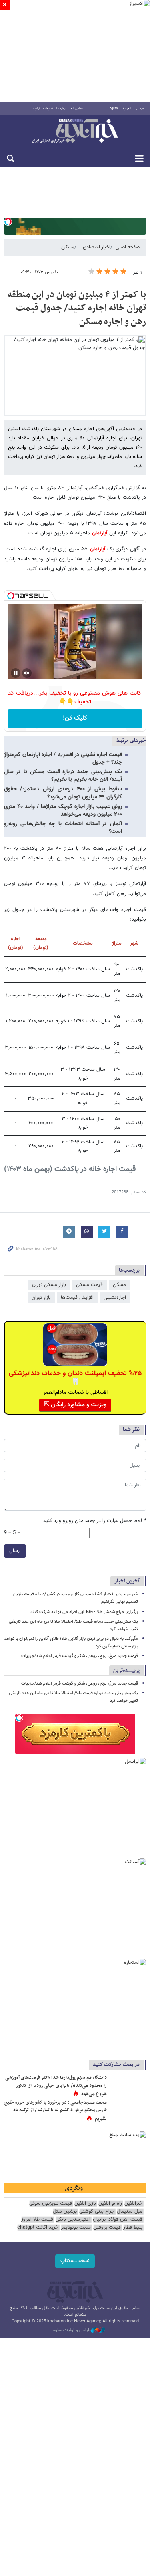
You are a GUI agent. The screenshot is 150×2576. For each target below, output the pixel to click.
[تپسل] (8, 222)
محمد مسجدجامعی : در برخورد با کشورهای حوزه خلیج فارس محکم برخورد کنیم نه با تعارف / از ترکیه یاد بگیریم (56, 2111)
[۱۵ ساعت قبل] (128, 2111)
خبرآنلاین (75, 131)
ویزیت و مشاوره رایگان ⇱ (75, 1405)
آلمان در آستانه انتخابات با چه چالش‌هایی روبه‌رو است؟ (63, 828)
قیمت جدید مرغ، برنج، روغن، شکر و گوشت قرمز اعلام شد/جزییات (80, 1656)
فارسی (140, 109)
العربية (127, 109)
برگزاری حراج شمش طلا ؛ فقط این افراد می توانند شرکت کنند (84, 1612)
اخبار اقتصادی (97, 247)
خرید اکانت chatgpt (38, 2228)
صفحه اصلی (128, 247)
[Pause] (16, 673)
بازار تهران (41, 1298)
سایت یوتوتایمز (76, 2228)
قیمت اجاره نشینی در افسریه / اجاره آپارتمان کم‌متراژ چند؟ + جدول (63, 759)
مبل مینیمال (130, 2212)
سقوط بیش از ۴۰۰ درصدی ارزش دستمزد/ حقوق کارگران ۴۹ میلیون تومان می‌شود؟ (63, 793)
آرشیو (37, 109)
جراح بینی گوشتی (97, 2212)
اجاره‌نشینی (115, 1298)
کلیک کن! (75, 718)
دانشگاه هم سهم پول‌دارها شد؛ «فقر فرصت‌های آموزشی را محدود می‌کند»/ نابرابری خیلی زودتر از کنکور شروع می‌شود (56, 2086)
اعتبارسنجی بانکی (73, 2220)
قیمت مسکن (89, 1285)
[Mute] (27, 673)
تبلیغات (48, 109)
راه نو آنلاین (110, 2204)
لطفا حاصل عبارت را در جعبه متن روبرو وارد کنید (95, 1521)
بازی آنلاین (85, 2204)
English (113, 109)
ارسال (15, 1551)
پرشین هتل (65, 2212)
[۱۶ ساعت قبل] (128, 2086)
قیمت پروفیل (107, 2228)
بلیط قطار (133, 2228)
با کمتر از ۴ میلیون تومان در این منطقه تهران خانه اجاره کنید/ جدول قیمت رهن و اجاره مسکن (77, 308)
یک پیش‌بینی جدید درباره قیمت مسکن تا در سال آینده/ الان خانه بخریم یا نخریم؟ (63, 776)
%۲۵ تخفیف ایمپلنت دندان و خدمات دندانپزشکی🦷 (75, 1378)
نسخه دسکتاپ (75, 2261)
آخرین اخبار (127, 1581)
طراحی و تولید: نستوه (72, 2330)
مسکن (68, 247)
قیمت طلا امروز (37, 2220)
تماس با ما (76, 109)
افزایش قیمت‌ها (77, 1298)
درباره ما (61, 109)
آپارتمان (99, 533)
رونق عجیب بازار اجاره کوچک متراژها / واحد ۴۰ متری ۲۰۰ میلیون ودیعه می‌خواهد (63, 811)
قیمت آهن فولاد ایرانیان (118, 2220)
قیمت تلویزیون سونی (51, 2204)
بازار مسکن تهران (49, 1285)
